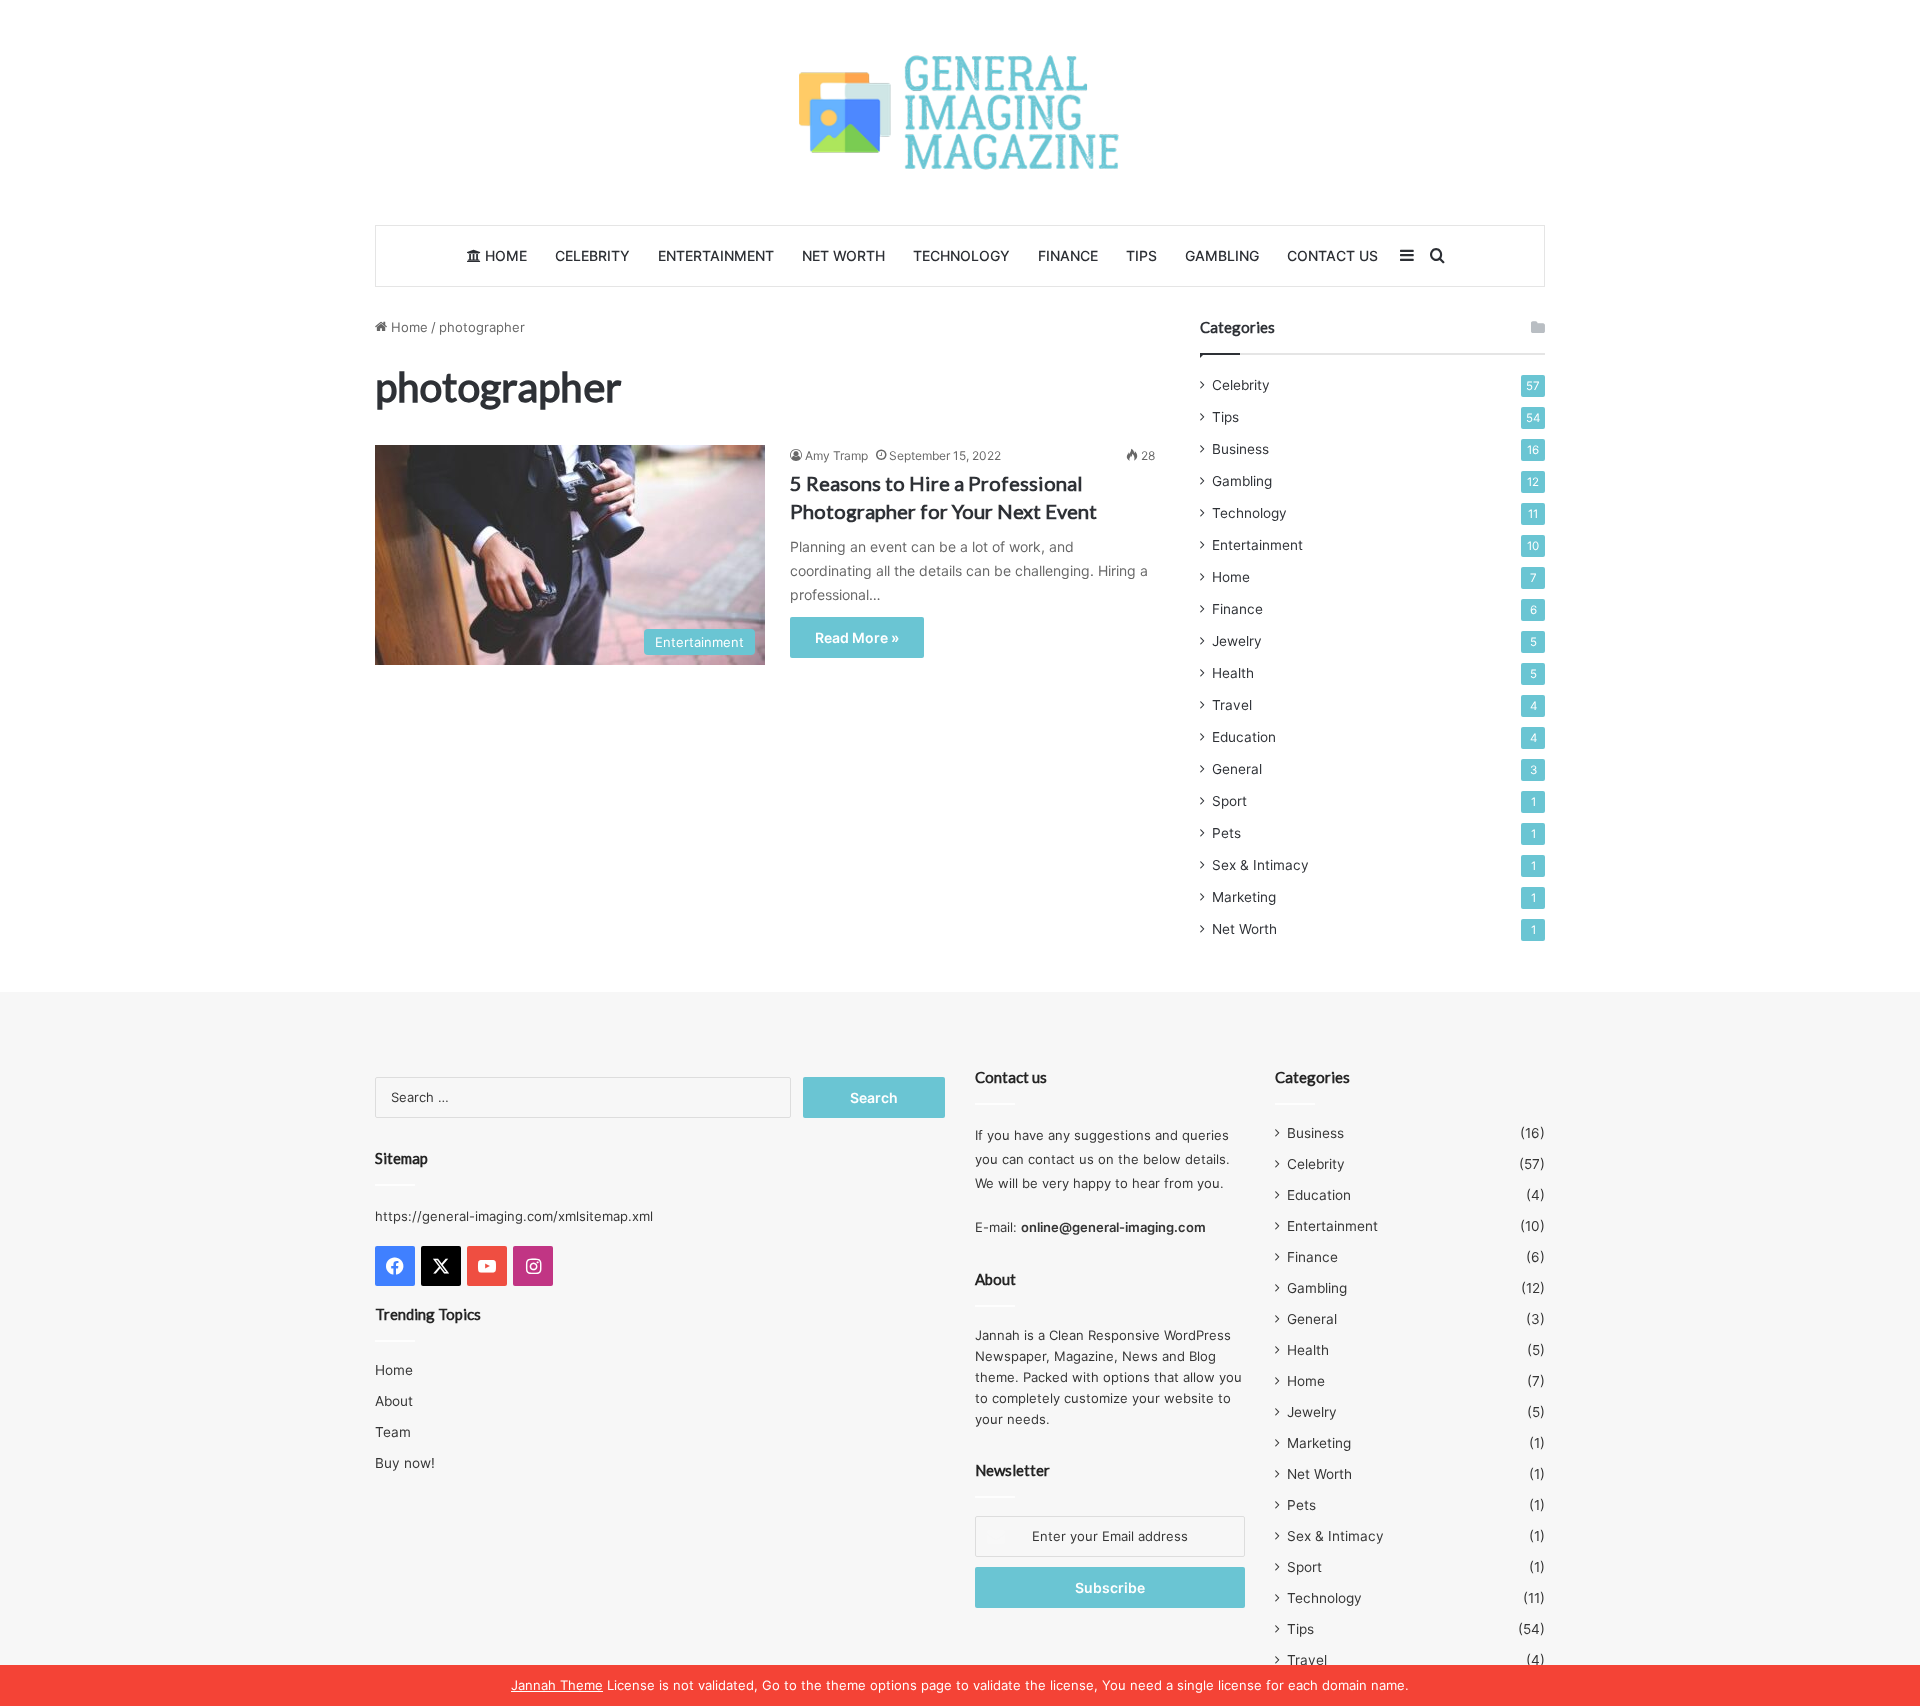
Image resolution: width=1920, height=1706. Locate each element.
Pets (1226, 833)
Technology (961, 255)
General (1237, 769)
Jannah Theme (557, 1685)
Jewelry (1237, 641)
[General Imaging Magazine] (960, 112)
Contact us (1332, 255)
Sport (1229, 801)
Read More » (857, 637)
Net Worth (843, 255)
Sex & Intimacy (1260, 865)
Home (504, 255)
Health (1233, 673)
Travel (1232, 705)
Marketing (1244, 897)
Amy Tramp (836, 455)
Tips (1141, 255)
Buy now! (405, 1463)
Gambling (1222, 255)
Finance (1068, 255)
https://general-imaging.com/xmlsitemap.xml (514, 1216)
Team (393, 1432)
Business (1240, 449)
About (394, 1401)
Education (1244, 737)
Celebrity (592, 255)
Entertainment (716, 255)
